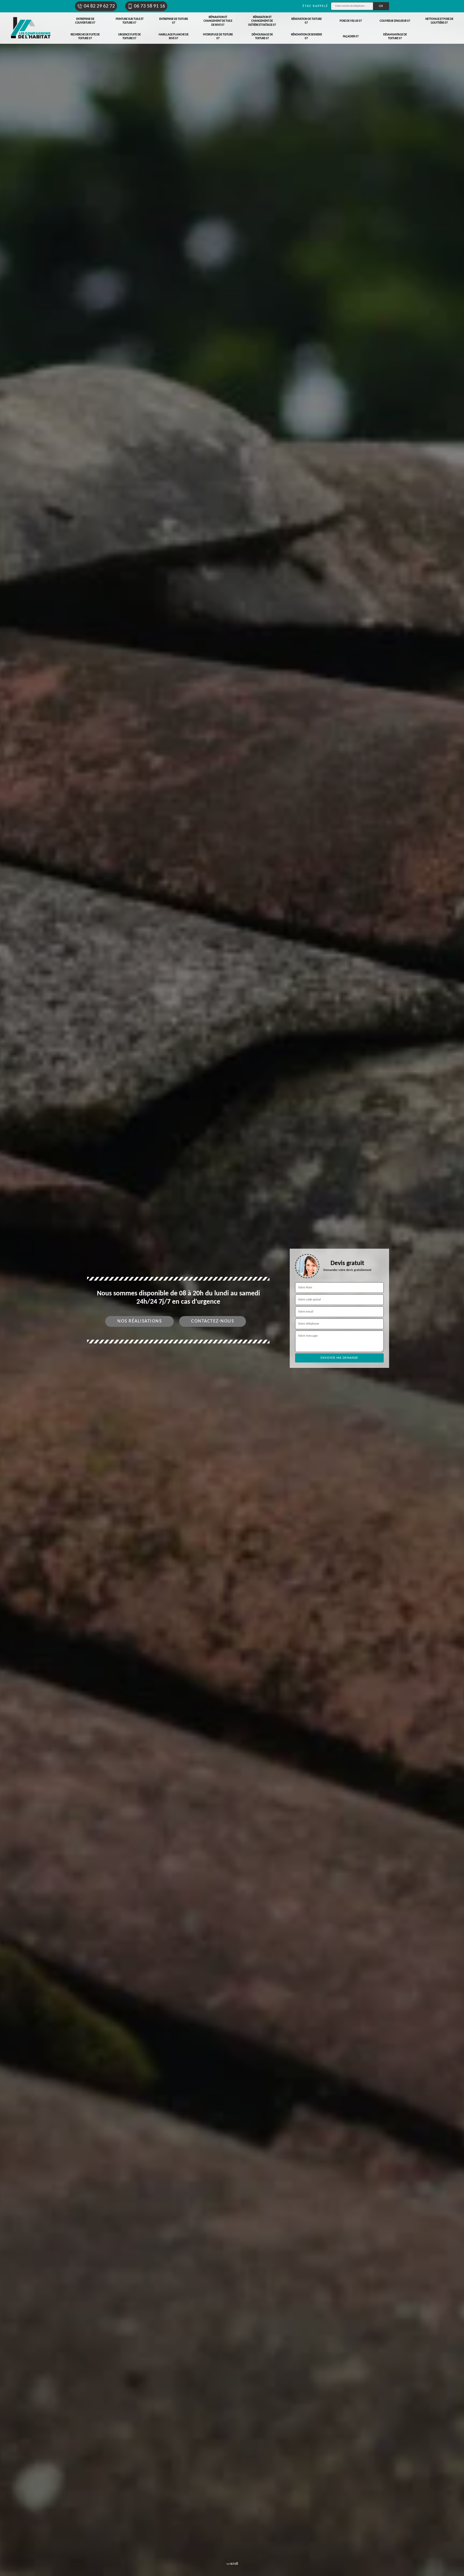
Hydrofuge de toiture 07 (218, 37)
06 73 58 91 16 (150, 6)
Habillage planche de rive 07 (174, 37)
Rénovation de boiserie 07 (307, 37)
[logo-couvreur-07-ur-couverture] (31, 28)
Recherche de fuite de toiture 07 (85, 37)
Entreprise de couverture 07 (85, 21)
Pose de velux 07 (351, 21)
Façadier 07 (351, 37)
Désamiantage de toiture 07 (395, 37)
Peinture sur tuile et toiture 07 (130, 21)
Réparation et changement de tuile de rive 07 (218, 21)
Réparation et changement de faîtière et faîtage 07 (262, 21)
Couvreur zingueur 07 (395, 21)
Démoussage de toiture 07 (262, 37)
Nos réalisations (139, 1321)
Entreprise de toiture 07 (174, 21)
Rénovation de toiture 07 (307, 21)
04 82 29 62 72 (99, 6)
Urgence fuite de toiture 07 (129, 37)
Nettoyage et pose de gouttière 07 (439, 21)
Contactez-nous (213, 1321)
